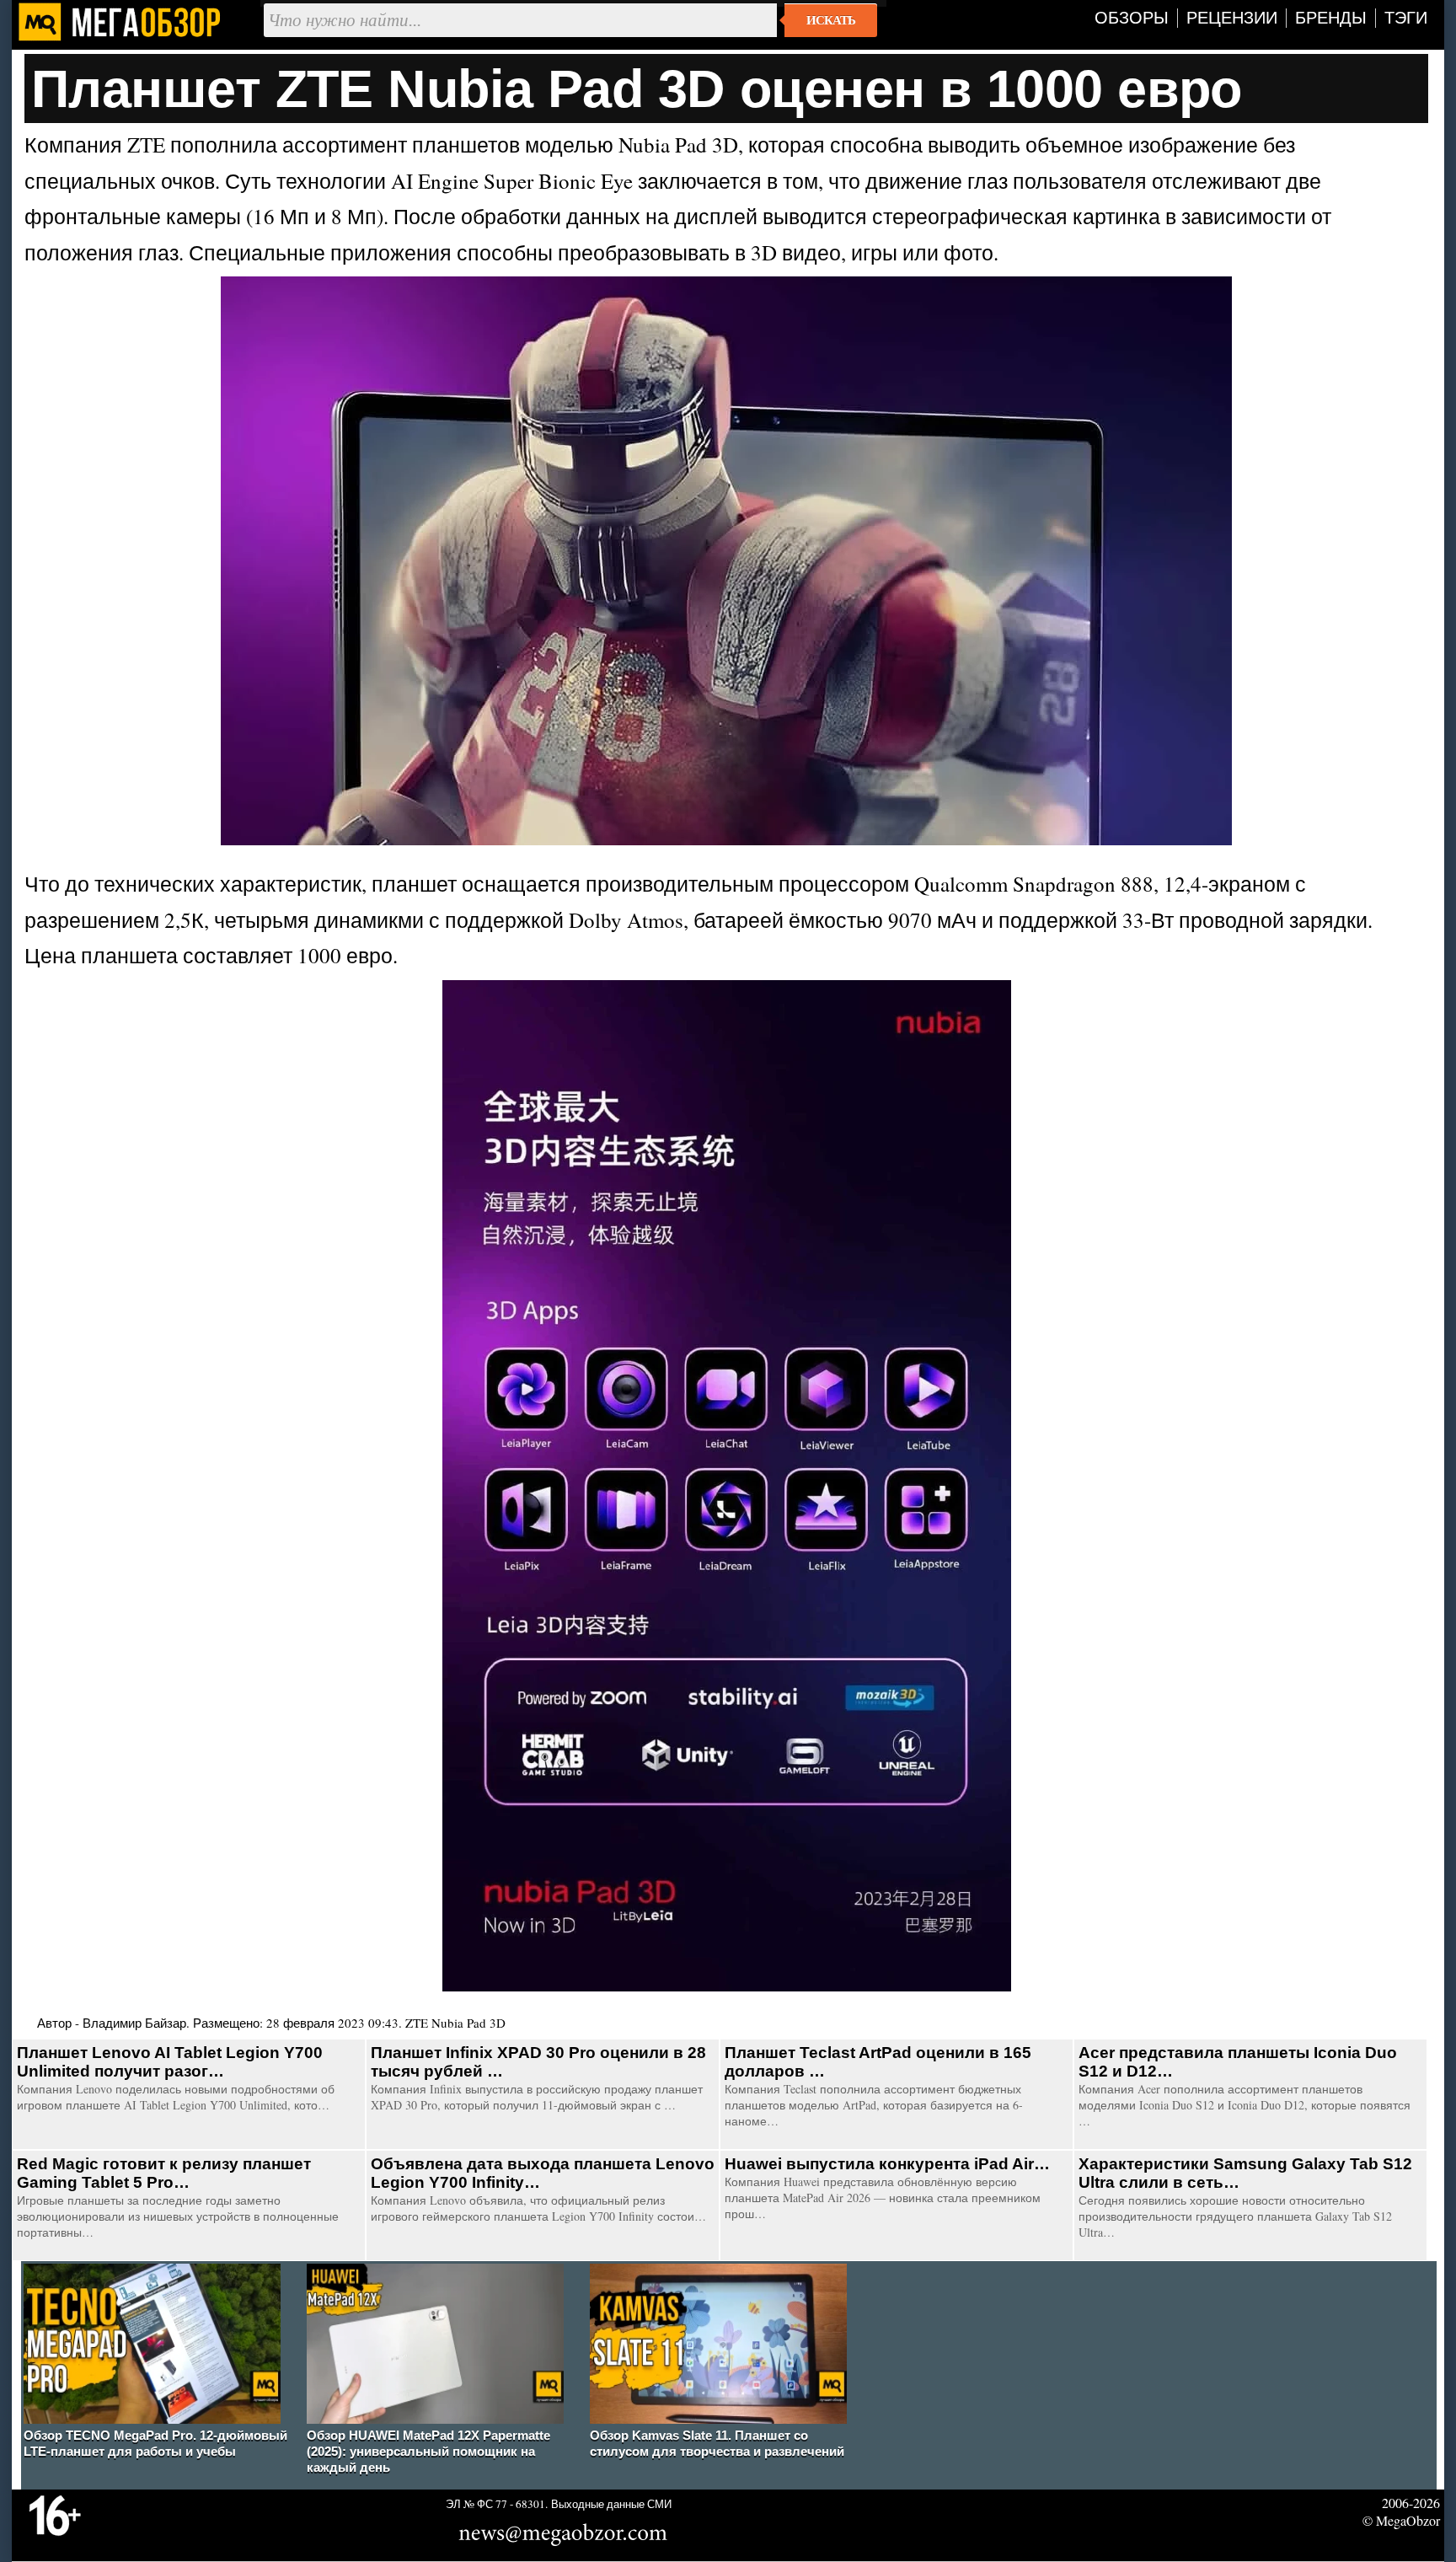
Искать (831, 20)
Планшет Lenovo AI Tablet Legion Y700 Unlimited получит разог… (170, 2062)
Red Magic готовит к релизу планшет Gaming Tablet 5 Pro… (164, 2173)
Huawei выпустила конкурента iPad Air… (887, 2164)
